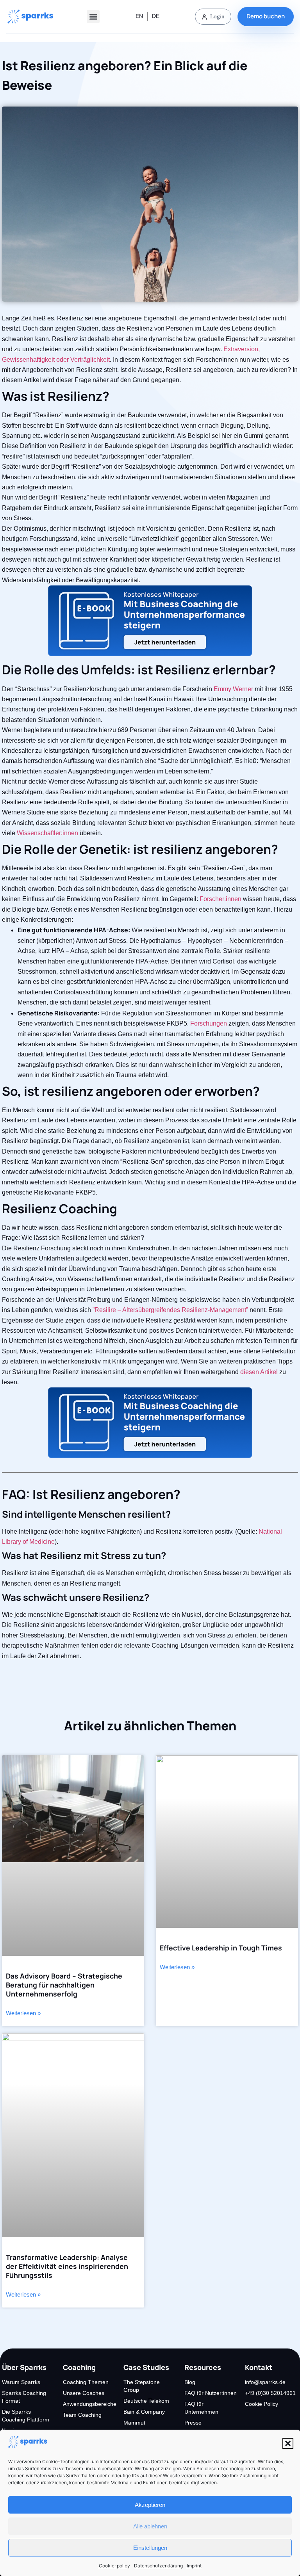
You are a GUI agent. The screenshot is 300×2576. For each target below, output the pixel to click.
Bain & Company (144, 2412)
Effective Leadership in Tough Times (221, 1948)
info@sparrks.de (265, 2382)
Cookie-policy (114, 2566)
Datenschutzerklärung (158, 2566)
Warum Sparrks (21, 2382)
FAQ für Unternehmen (201, 2408)
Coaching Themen (86, 2382)
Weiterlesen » (23, 2013)
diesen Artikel (259, 1372)
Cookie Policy (262, 2404)
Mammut (134, 2423)
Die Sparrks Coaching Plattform (26, 2416)
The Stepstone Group (142, 2386)
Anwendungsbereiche (89, 2404)
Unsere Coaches (84, 2393)
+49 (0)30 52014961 (270, 2393)
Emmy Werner (233, 689)
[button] (288, 2443)
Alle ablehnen (150, 2526)
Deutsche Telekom (146, 2401)
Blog (190, 2382)
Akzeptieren (150, 2505)
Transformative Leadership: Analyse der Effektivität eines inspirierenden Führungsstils (67, 2266)
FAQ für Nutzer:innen (211, 2393)
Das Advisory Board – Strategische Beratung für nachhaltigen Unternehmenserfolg (64, 1985)
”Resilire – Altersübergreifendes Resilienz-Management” (170, 1310)
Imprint (194, 2566)
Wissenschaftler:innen (47, 833)
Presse (193, 2423)
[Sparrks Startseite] (31, 17)
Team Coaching (82, 2415)
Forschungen (209, 1023)
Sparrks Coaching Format (24, 2397)
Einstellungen (150, 2548)
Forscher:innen (221, 899)
